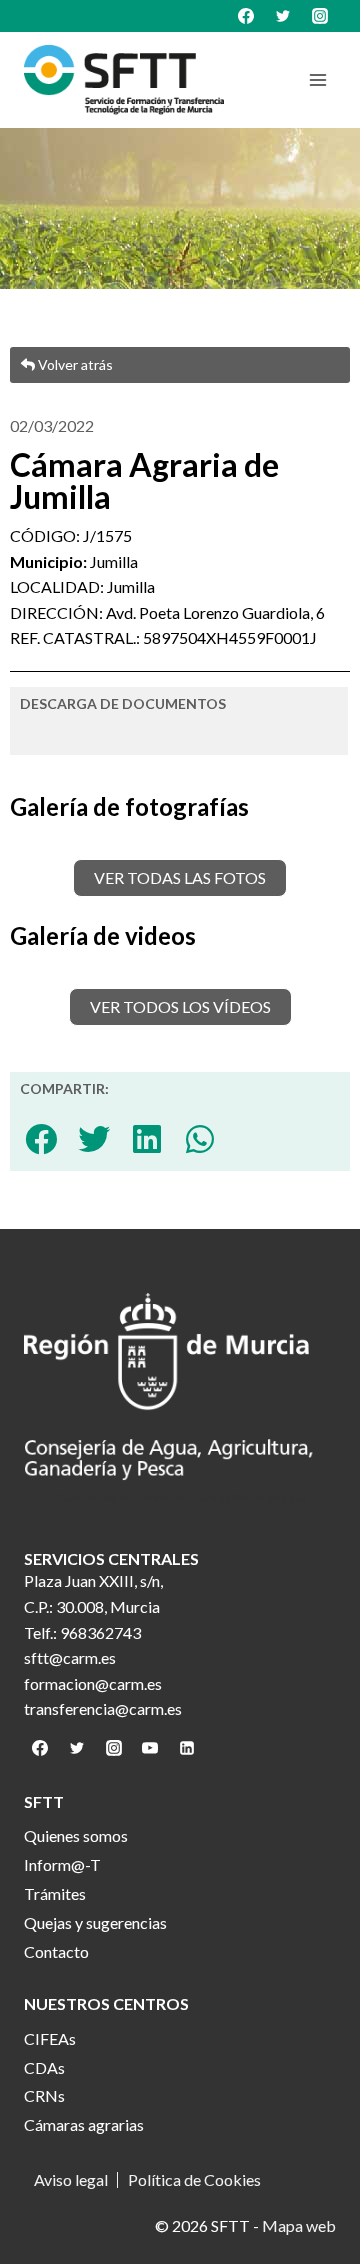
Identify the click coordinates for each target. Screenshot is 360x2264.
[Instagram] (320, 16)
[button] (41, 1138)
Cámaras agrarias (84, 2124)
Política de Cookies (194, 2180)
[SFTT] (124, 80)
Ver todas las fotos (180, 877)
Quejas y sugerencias (95, 1922)
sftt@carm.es (70, 1657)
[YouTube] (150, 1748)
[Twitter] (283, 16)
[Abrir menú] (317, 79)
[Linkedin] (187, 1748)
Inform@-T (62, 1864)
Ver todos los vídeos (180, 1006)
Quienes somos (76, 1835)
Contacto (56, 1951)
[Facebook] (246, 16)
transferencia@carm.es (103, 1708)
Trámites (55, 1893)
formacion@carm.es (93, 1683)
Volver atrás (74, 364)
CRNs (44, 2095)
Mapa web (299, 2225)
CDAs (44, 2067)
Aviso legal (71, 2180)
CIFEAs (50, 2038)
